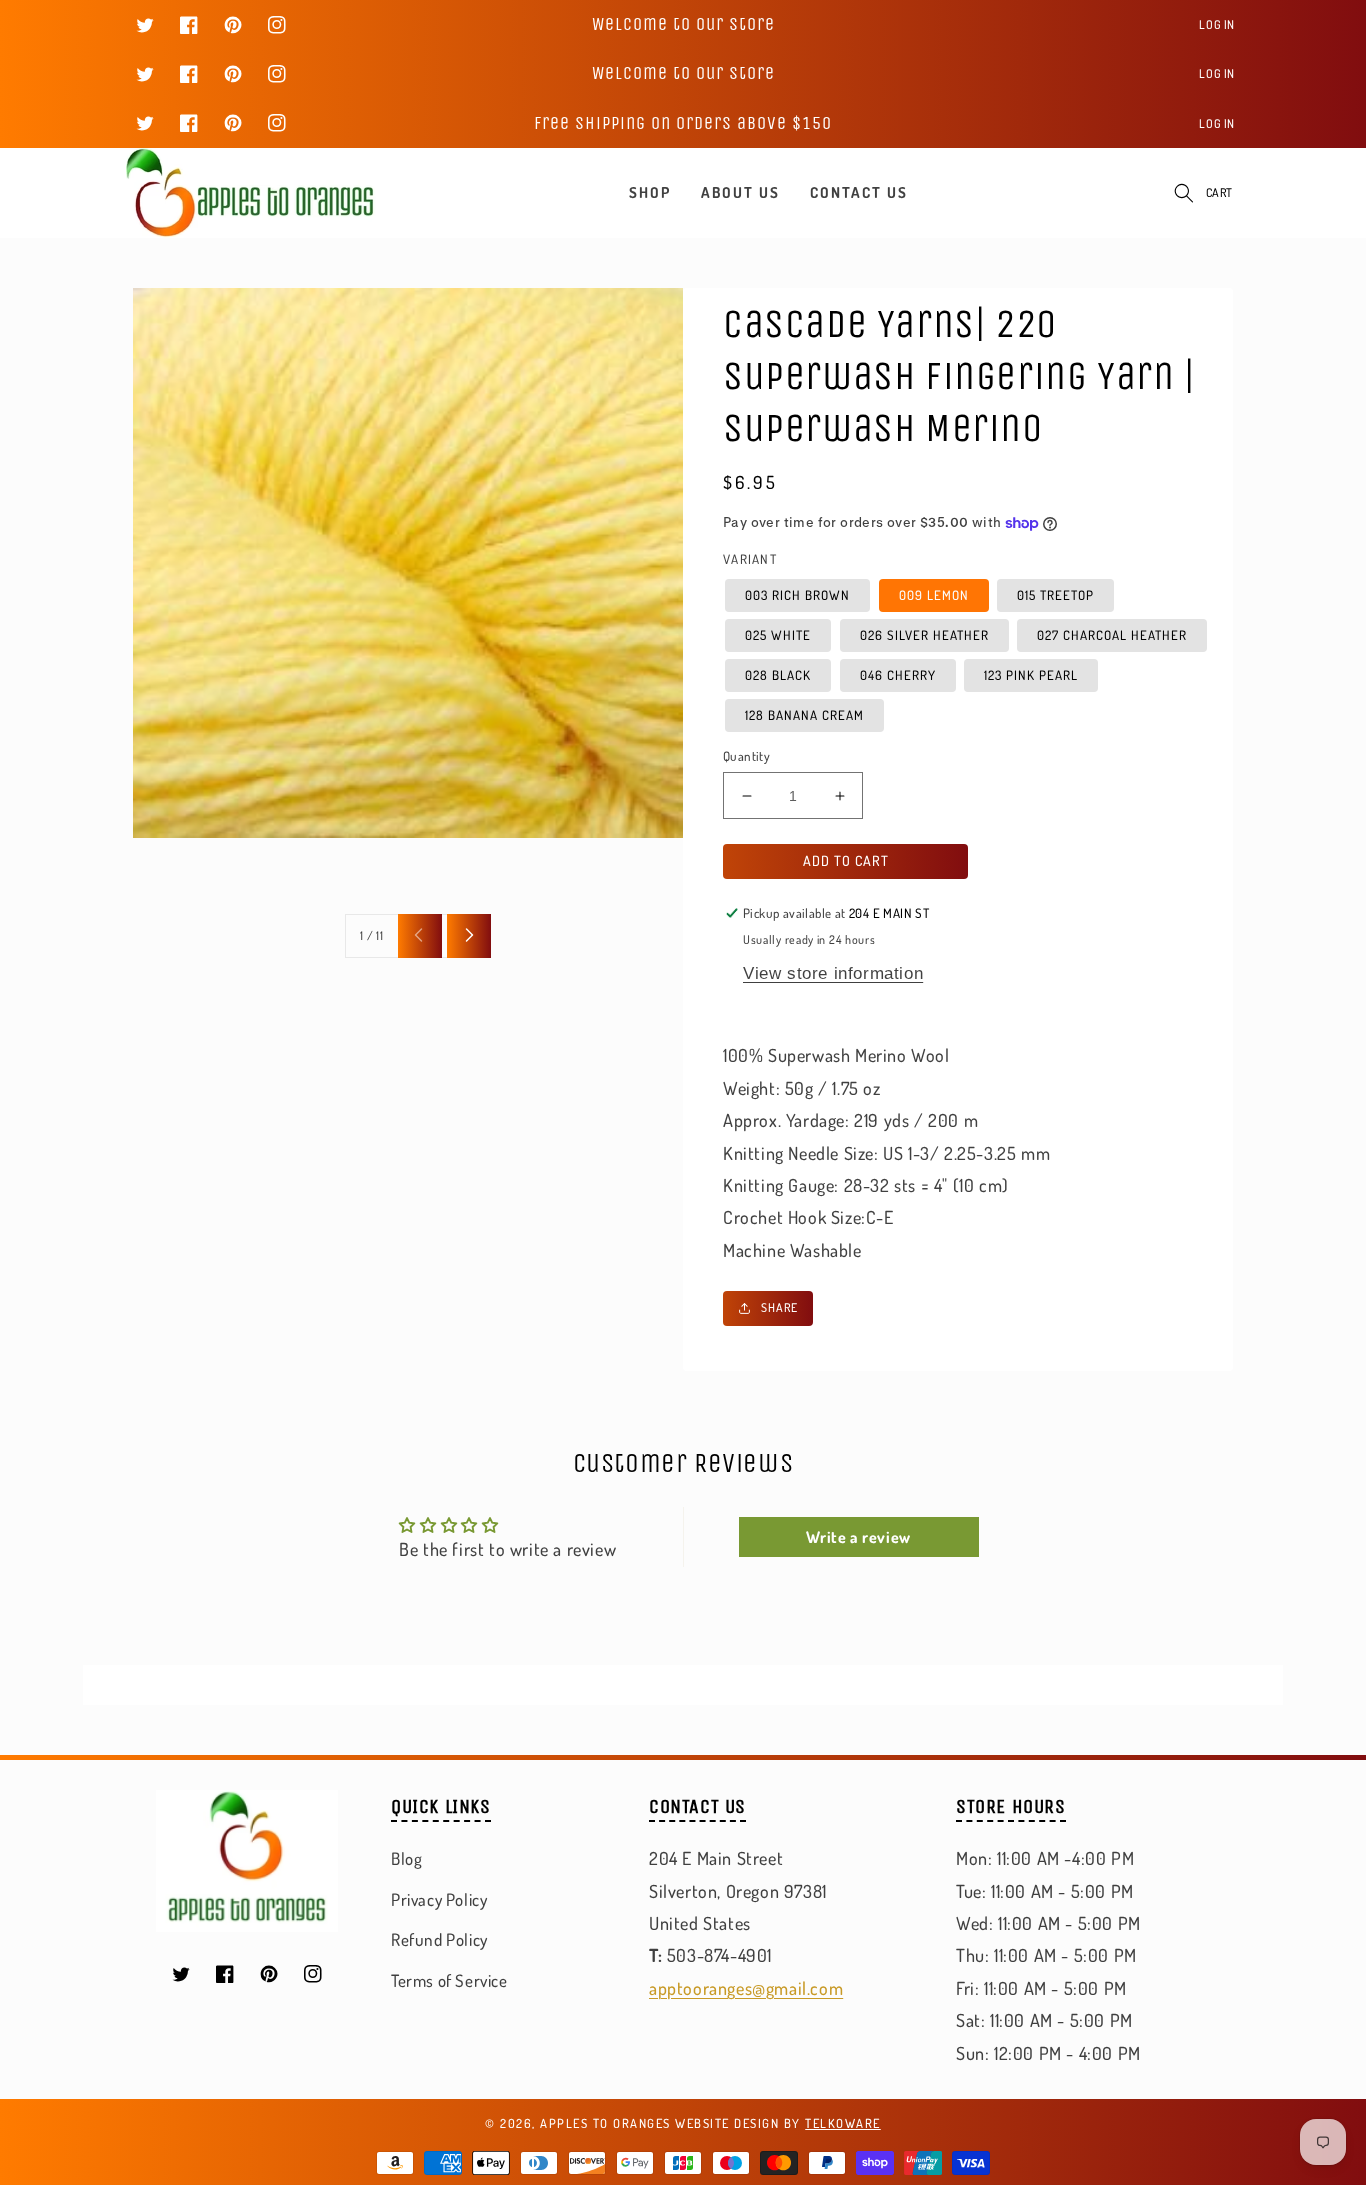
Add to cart (846, 860)
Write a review (858, 1537)
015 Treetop (1055, 595)
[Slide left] (420, 936)
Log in (1217, 24)
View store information (833, 973)
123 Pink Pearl (1031, 675)
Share (779, 1307)
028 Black (778, 675)
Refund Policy (439, 1939)
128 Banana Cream (804, 715)
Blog (406, 1858)
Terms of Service (449, 1980)
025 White (778, 635)
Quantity (746, 756)
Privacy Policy (439, 1899)
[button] (1184, 193)
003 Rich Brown (797, 595)
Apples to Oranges (605, 2123)
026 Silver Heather (924, 635)
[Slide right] (469, 936)
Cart (1219, 192)
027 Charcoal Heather (1112, 635)
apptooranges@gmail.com (746, 1988)
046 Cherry (898, 675)
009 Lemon (934, 595)
